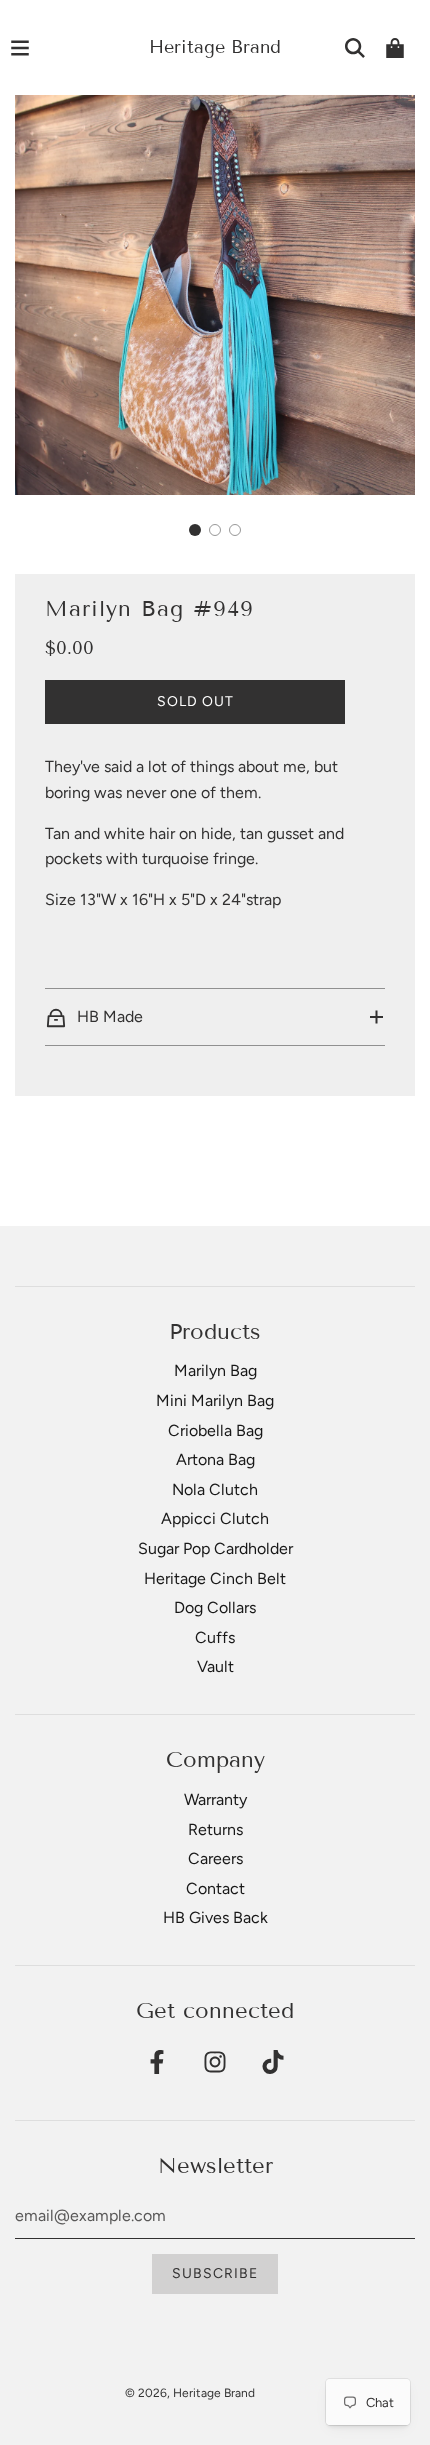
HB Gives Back (215, 1917)
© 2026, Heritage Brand (190, 2393)
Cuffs (215, 1637)
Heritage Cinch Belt (215, 1578)
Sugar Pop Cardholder (215, 1548)
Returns (215, 1829)
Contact (215, 1888)
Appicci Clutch (215, 1518)
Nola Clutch (215, 1489)
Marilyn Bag (215, 1370)
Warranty (215, 1799)
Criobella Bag (215, 1430)
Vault (215, 1666)
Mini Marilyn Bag (215, 1400)
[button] (195, 530)
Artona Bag (215, 1459)
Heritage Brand (215, 47)
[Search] (355, 48)
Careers (215, 1858)
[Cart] (395, 48)
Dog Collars (215, 1607)
